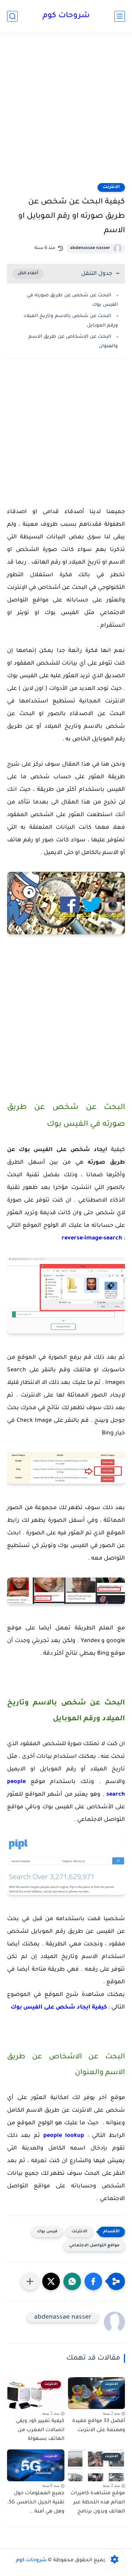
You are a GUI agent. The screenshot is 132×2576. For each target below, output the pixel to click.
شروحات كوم (66, 16)
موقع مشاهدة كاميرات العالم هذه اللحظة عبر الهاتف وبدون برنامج (98, 2503)
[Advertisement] (66, 112)
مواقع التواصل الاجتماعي (94, 2246)
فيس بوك (47, 2232)
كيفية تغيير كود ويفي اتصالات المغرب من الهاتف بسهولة (40, 2430)
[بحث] (12, 16)
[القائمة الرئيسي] (120, 16)
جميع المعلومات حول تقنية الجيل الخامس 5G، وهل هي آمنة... (36, 2503)
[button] (93, 2281)
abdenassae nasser (90, 248)
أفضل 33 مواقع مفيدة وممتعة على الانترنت (99, 2426)
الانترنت (111, 187)
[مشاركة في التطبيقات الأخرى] (30, 2281)
